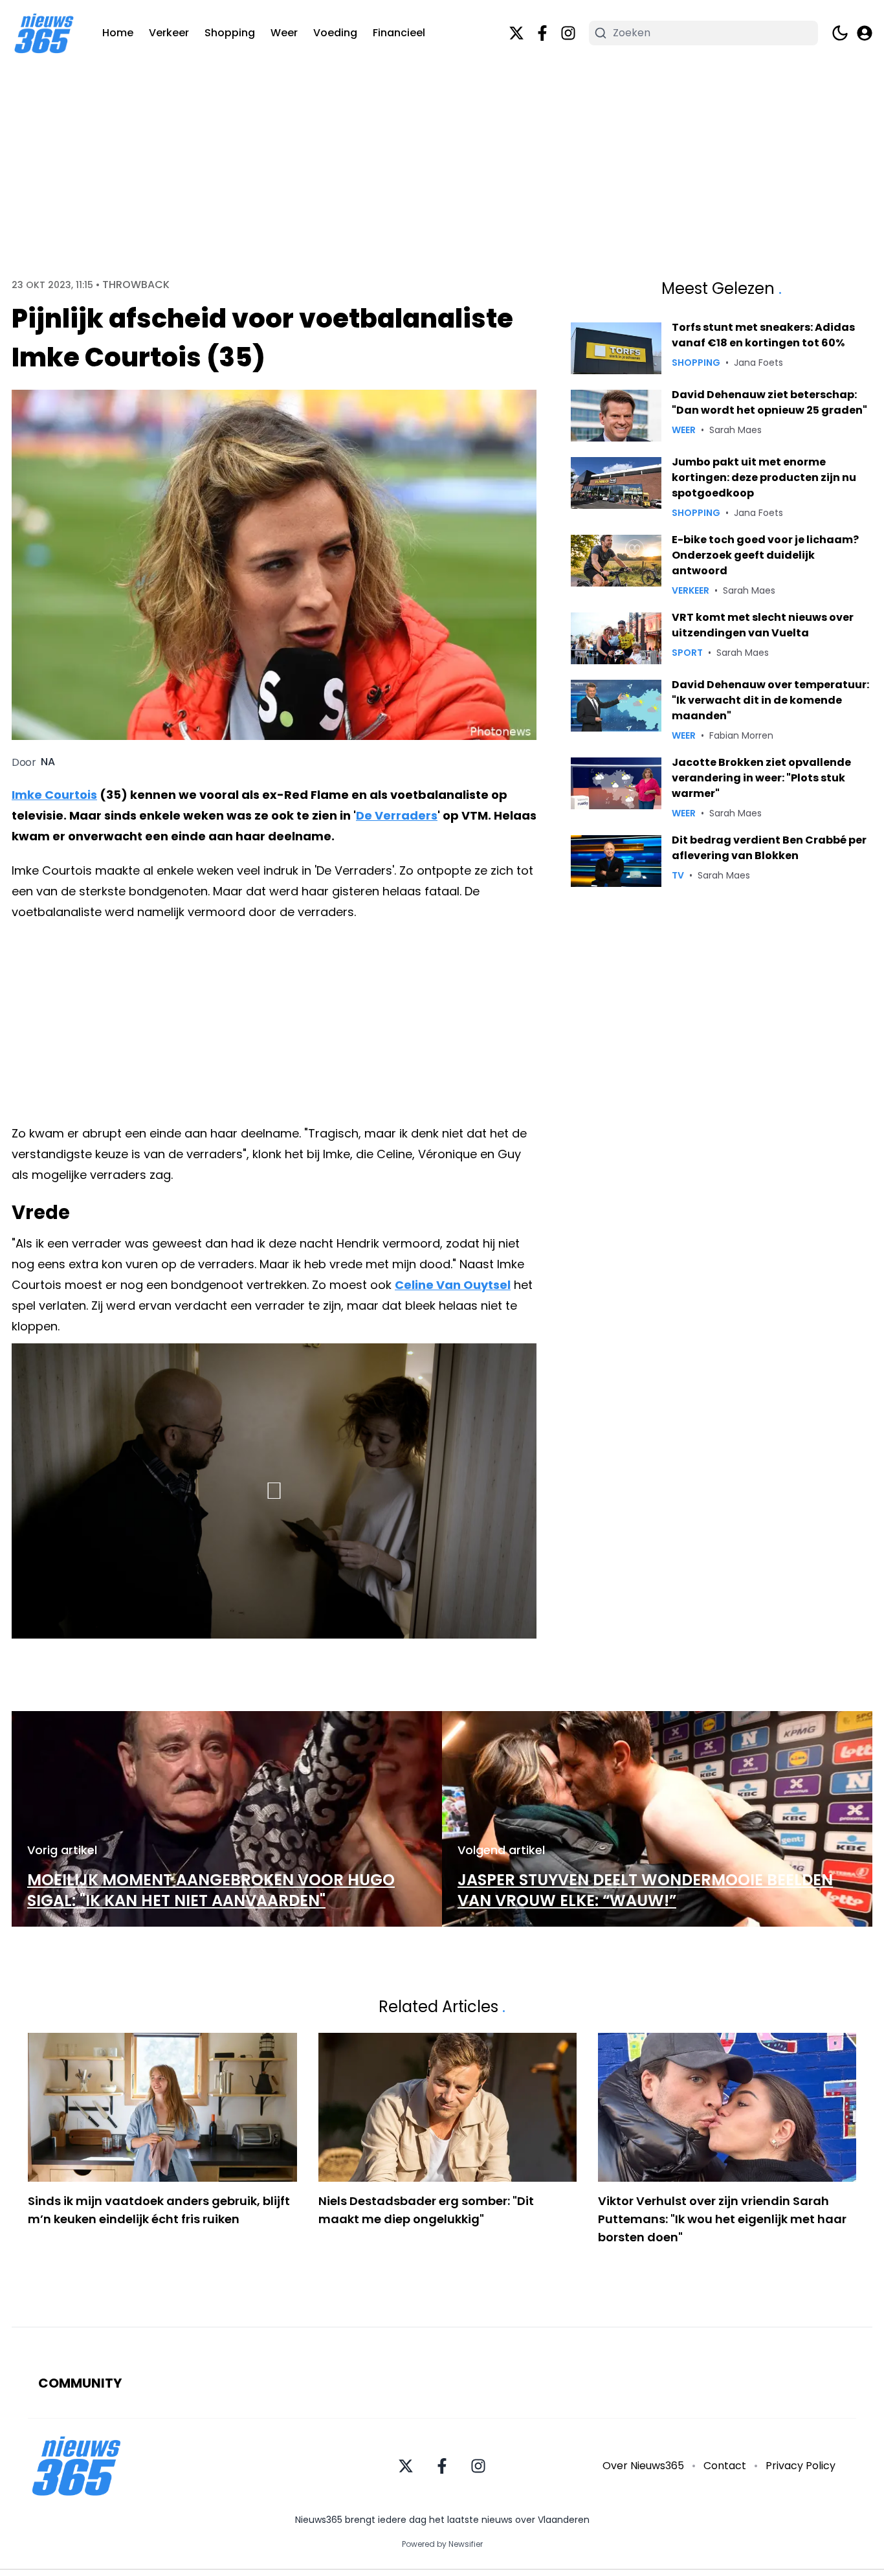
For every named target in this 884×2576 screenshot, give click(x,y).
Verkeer (169, 33)
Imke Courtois (54, 795)
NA (48, 762)
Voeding (335, 33)
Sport (687, 653)
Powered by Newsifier (442, 2544)
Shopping (230, 33)
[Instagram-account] (568, 33)
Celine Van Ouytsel (453, 1285)
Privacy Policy (801, 2466)
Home (118, 33)
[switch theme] (840, 33)
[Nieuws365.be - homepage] (44, 33)
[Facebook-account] (542, 33)
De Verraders (397, 815)
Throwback (136, 285)
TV (678, 875)
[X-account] (516, 33)
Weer (284, 33)
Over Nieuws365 (643, 2466)
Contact (725, 2466)
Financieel (399, 33)
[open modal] (865, 33)
